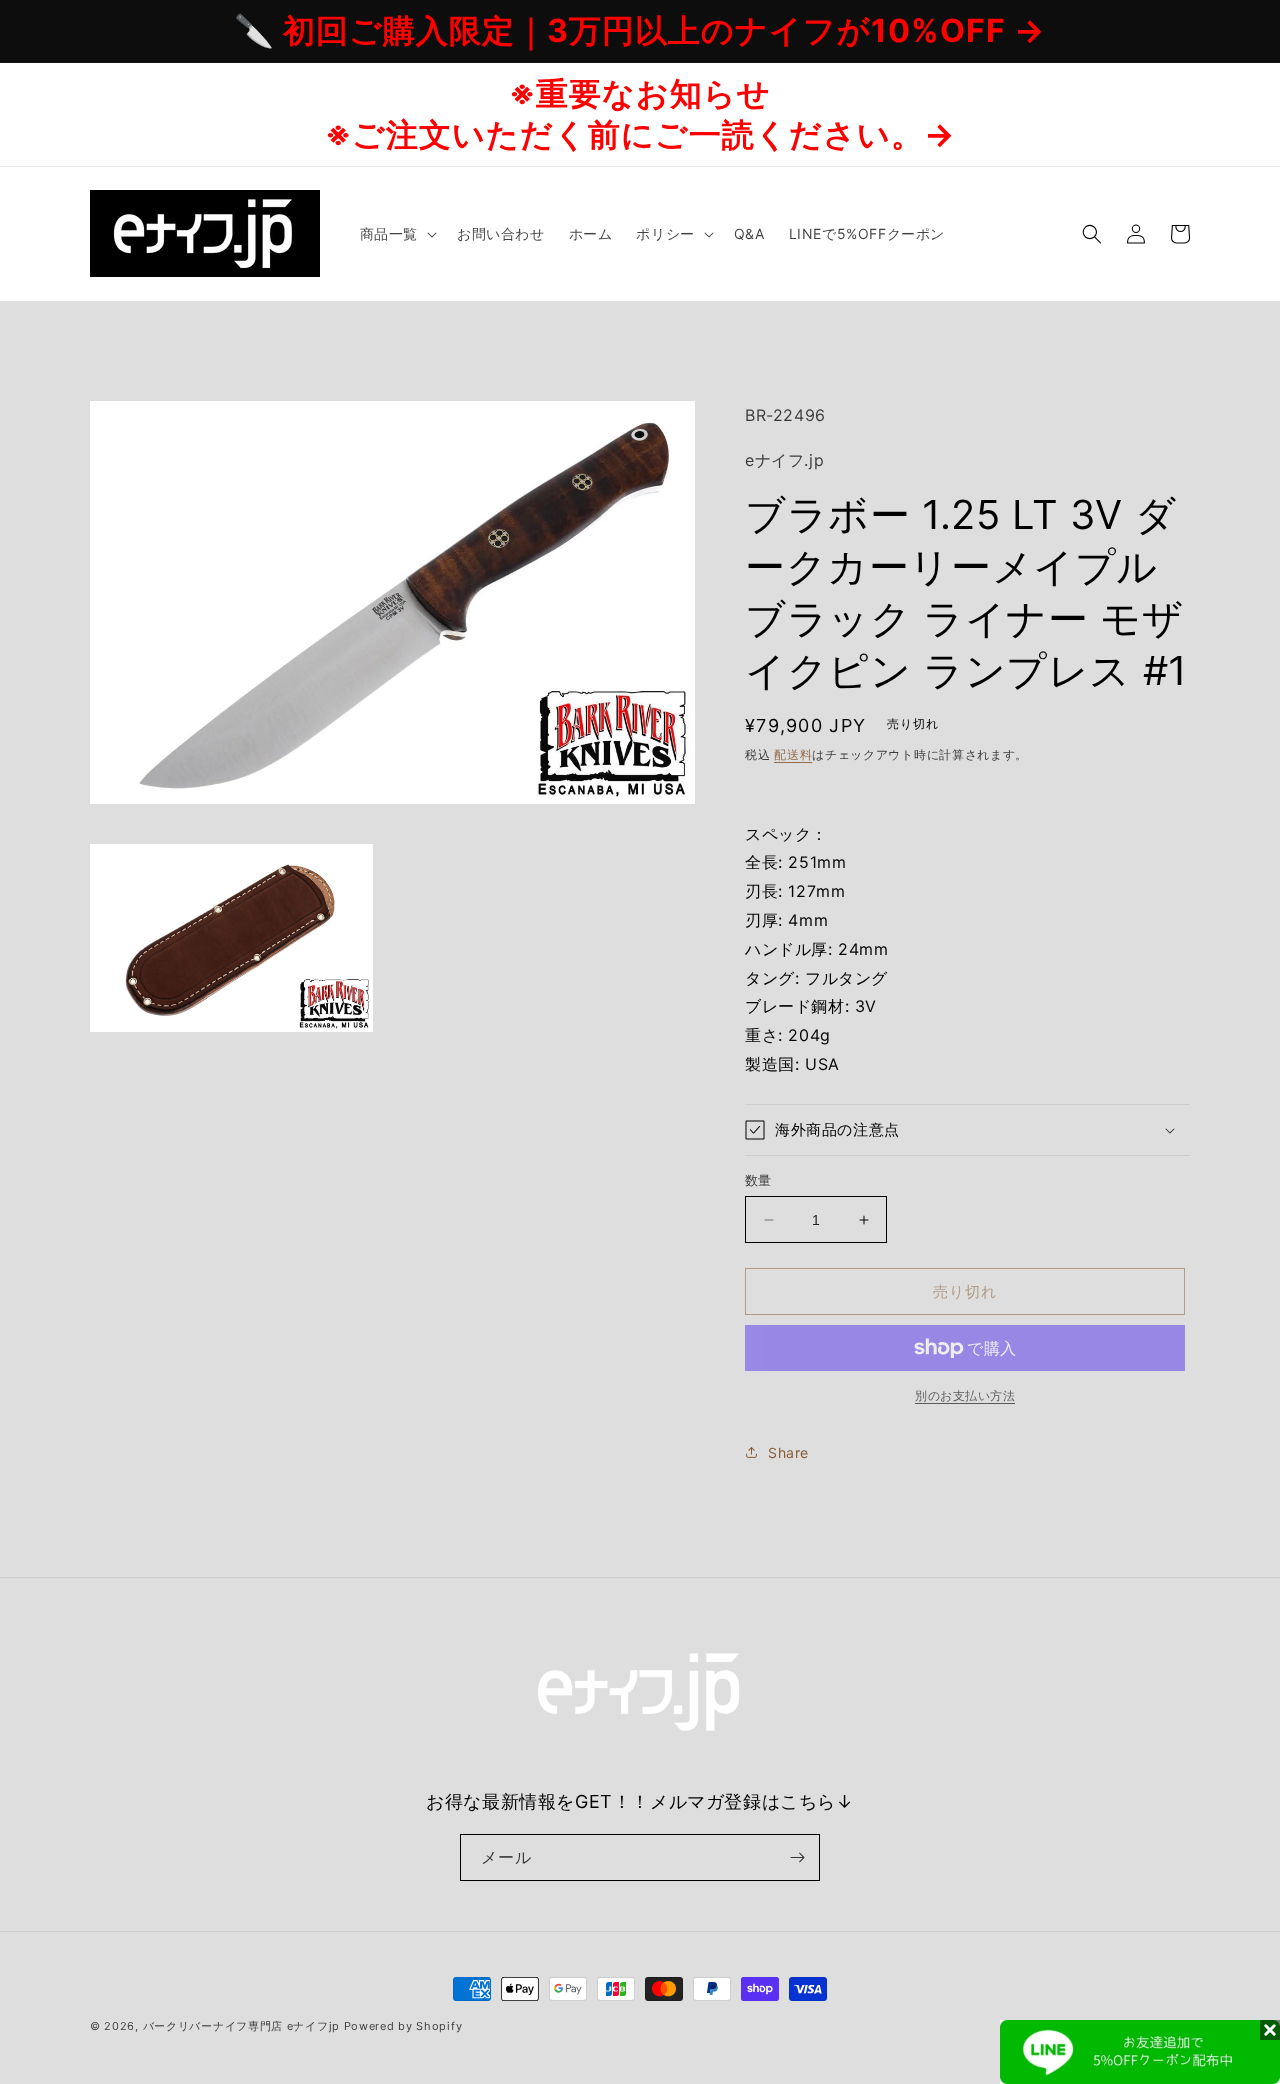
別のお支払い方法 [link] (965, 1395)
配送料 (793, 754)
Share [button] (788, 1452)
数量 (758, 1180)
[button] (396, 234)
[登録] (797, 1857)
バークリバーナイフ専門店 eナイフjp (241, 2026)
